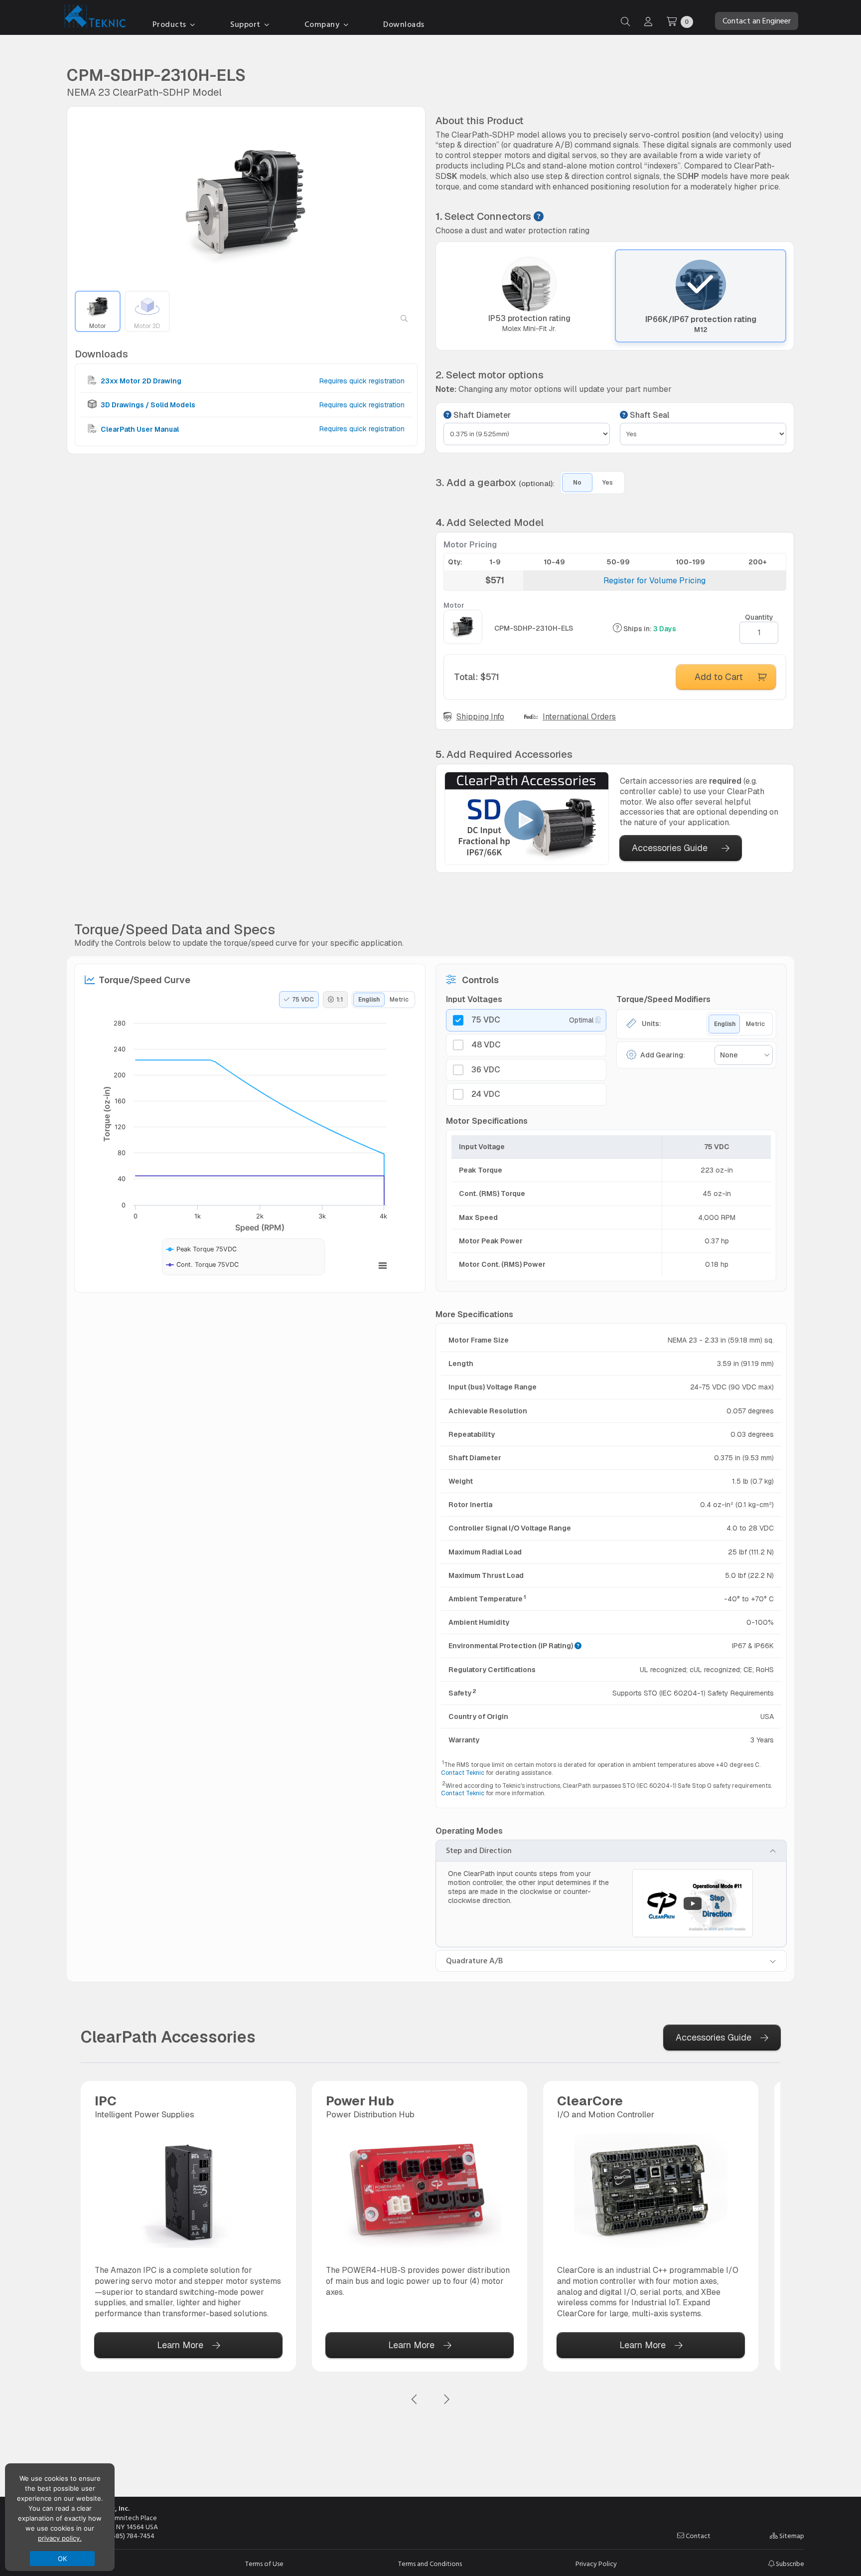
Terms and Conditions (430, 2564)
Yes (608, 483)
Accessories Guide (670, 848)
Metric (399, 1000)
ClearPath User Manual (139, 429)
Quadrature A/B (474, 1961)
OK (63, 2559)
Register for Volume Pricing (654, 581)
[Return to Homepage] (93, 18)
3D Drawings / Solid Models (147, 405)
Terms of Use (264, 2564)
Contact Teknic (463, 1773)
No (577, 483)
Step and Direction (479, 1851)
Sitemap (791, 2536)
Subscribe (789, 2564)
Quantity (759, 617)
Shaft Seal (648, 415)
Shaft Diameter (481, 415)
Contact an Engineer (757, 21)
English (369, 1000)
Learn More (180, 2345)
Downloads (404, 24)
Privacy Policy (596, 2564)
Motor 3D (147, 326)
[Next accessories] (446, 2400)
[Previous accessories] (415, 2400)
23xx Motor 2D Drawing (140, 381)
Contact (697, 2536)
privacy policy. (60, 2538)
